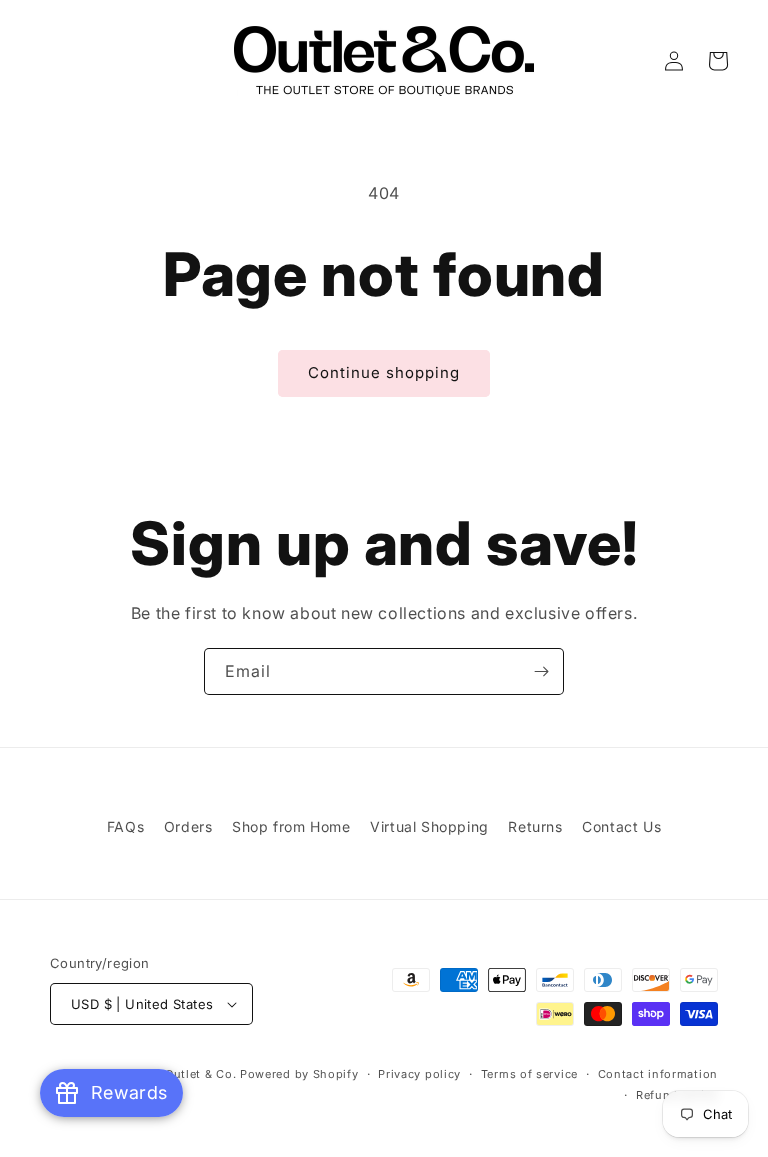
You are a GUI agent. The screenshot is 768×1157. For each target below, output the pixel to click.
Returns (535, 826)
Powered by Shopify (299, 1074)
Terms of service (529, 1074)
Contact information (658, 1074)
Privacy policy (419, 1074)
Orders (188, 826)
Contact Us (621, 826)
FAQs (125, 826)
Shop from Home (291, 826)
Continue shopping (384, 372)
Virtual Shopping (429, 826)
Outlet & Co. (200, 1074)
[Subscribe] (541, 671)
